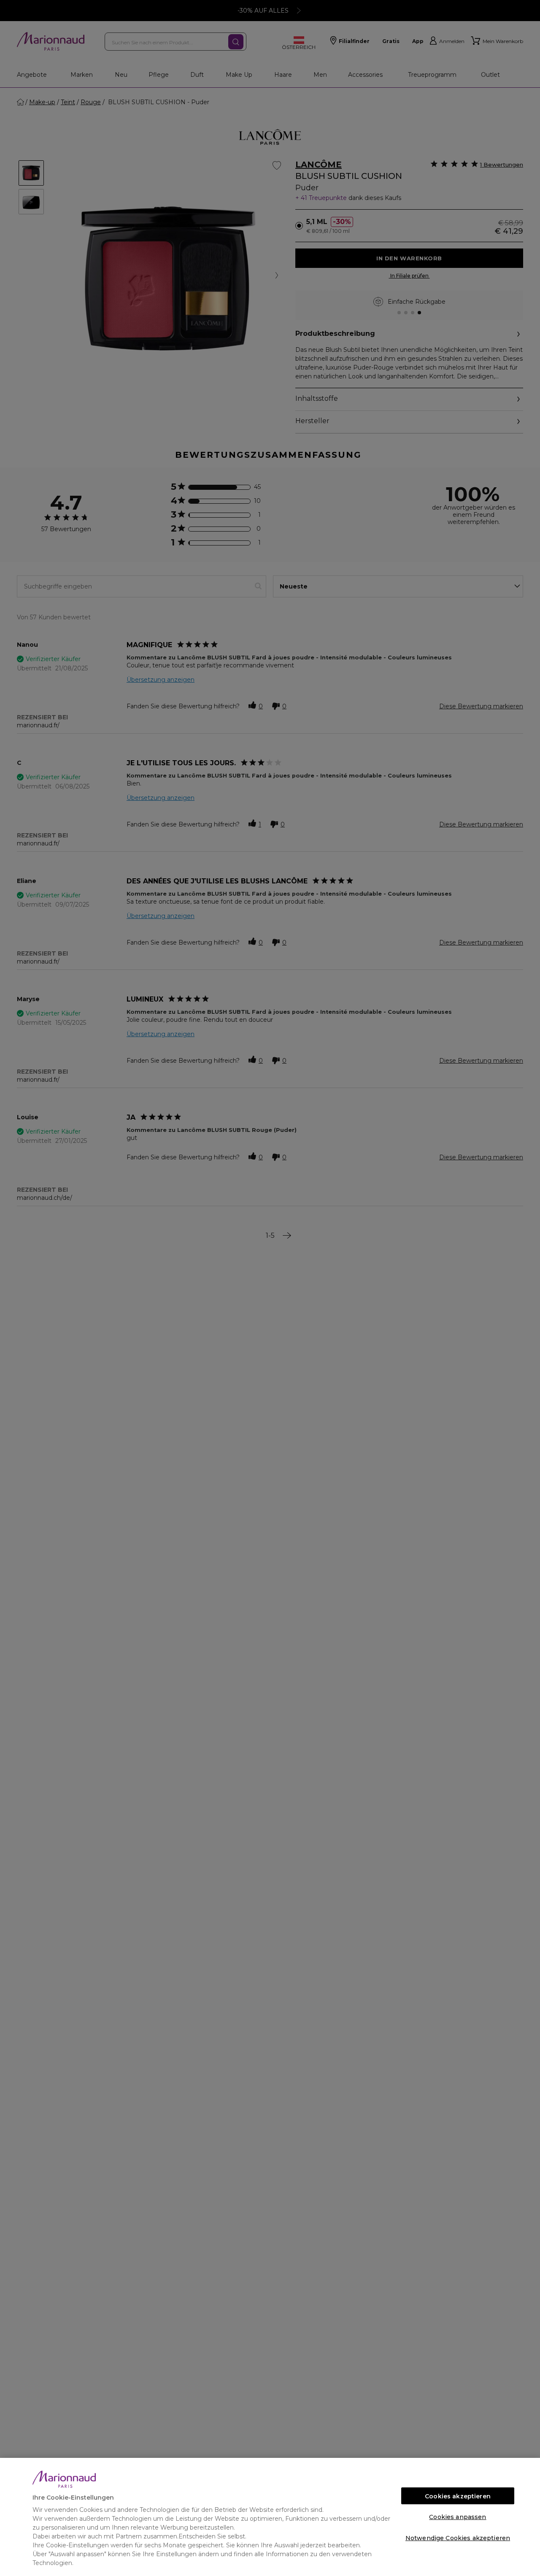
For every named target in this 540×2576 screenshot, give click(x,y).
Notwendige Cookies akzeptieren (458, 2538)
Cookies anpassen (458, 2517)
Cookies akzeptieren (458, 2496)
